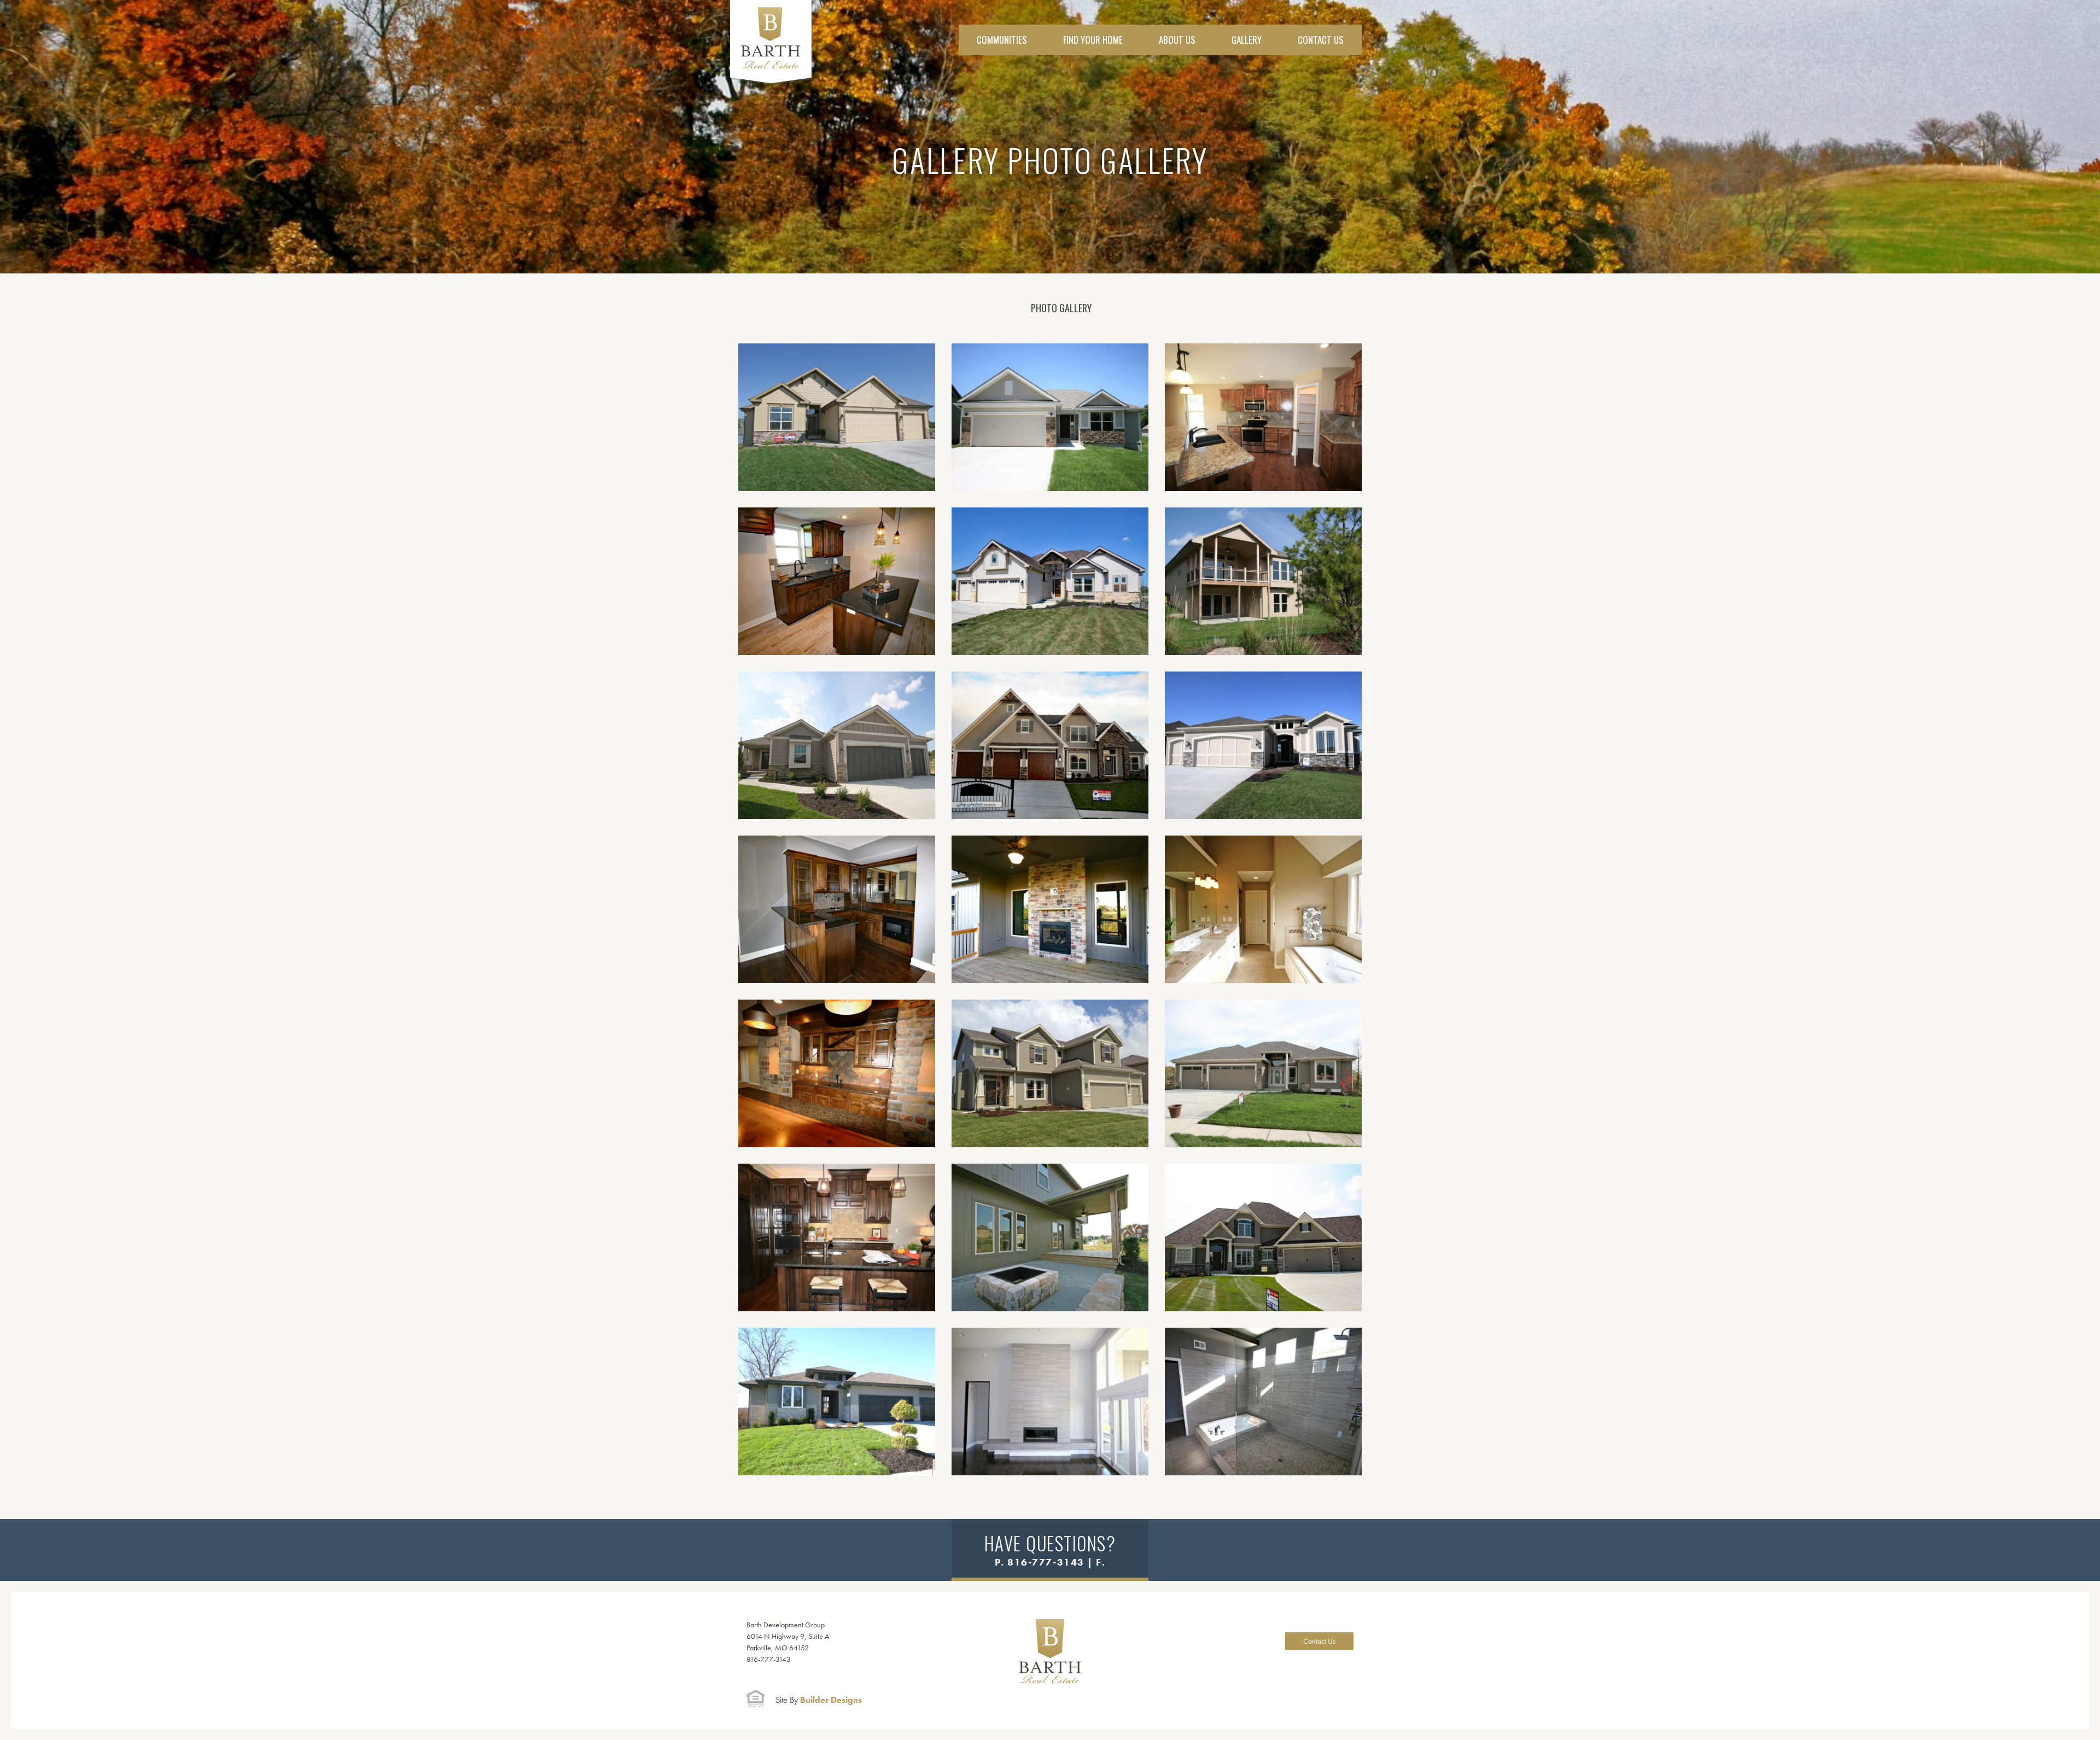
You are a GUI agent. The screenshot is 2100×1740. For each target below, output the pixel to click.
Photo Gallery (1061, 308)
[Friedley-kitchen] (1263, 417)
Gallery (1247, 40)
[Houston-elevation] (837, 745)
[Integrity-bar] (837, 581)
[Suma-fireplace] (1050, 1402)
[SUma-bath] (1263, 1402)
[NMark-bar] (837, 1073)
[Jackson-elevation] (1050, 745)
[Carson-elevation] (1263, 1237)
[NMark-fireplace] (1050, 909)
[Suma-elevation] (837, 1402)
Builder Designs (819, 1700)
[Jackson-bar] (837, 909)
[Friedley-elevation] (1050, 417)
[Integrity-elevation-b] (1050, 581)
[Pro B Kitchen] (837, 1237)
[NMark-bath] (1263, 909)
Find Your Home (1093, 40)
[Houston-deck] (1263, 581)
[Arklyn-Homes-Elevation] (1263, 1073)
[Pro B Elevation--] (837, 417)
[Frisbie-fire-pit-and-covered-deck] (1050, 1237)
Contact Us (1321, 40)
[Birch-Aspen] (1050, 1073)
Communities (1002, 40)
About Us (1177, 40)
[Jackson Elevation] (1263, 745)
